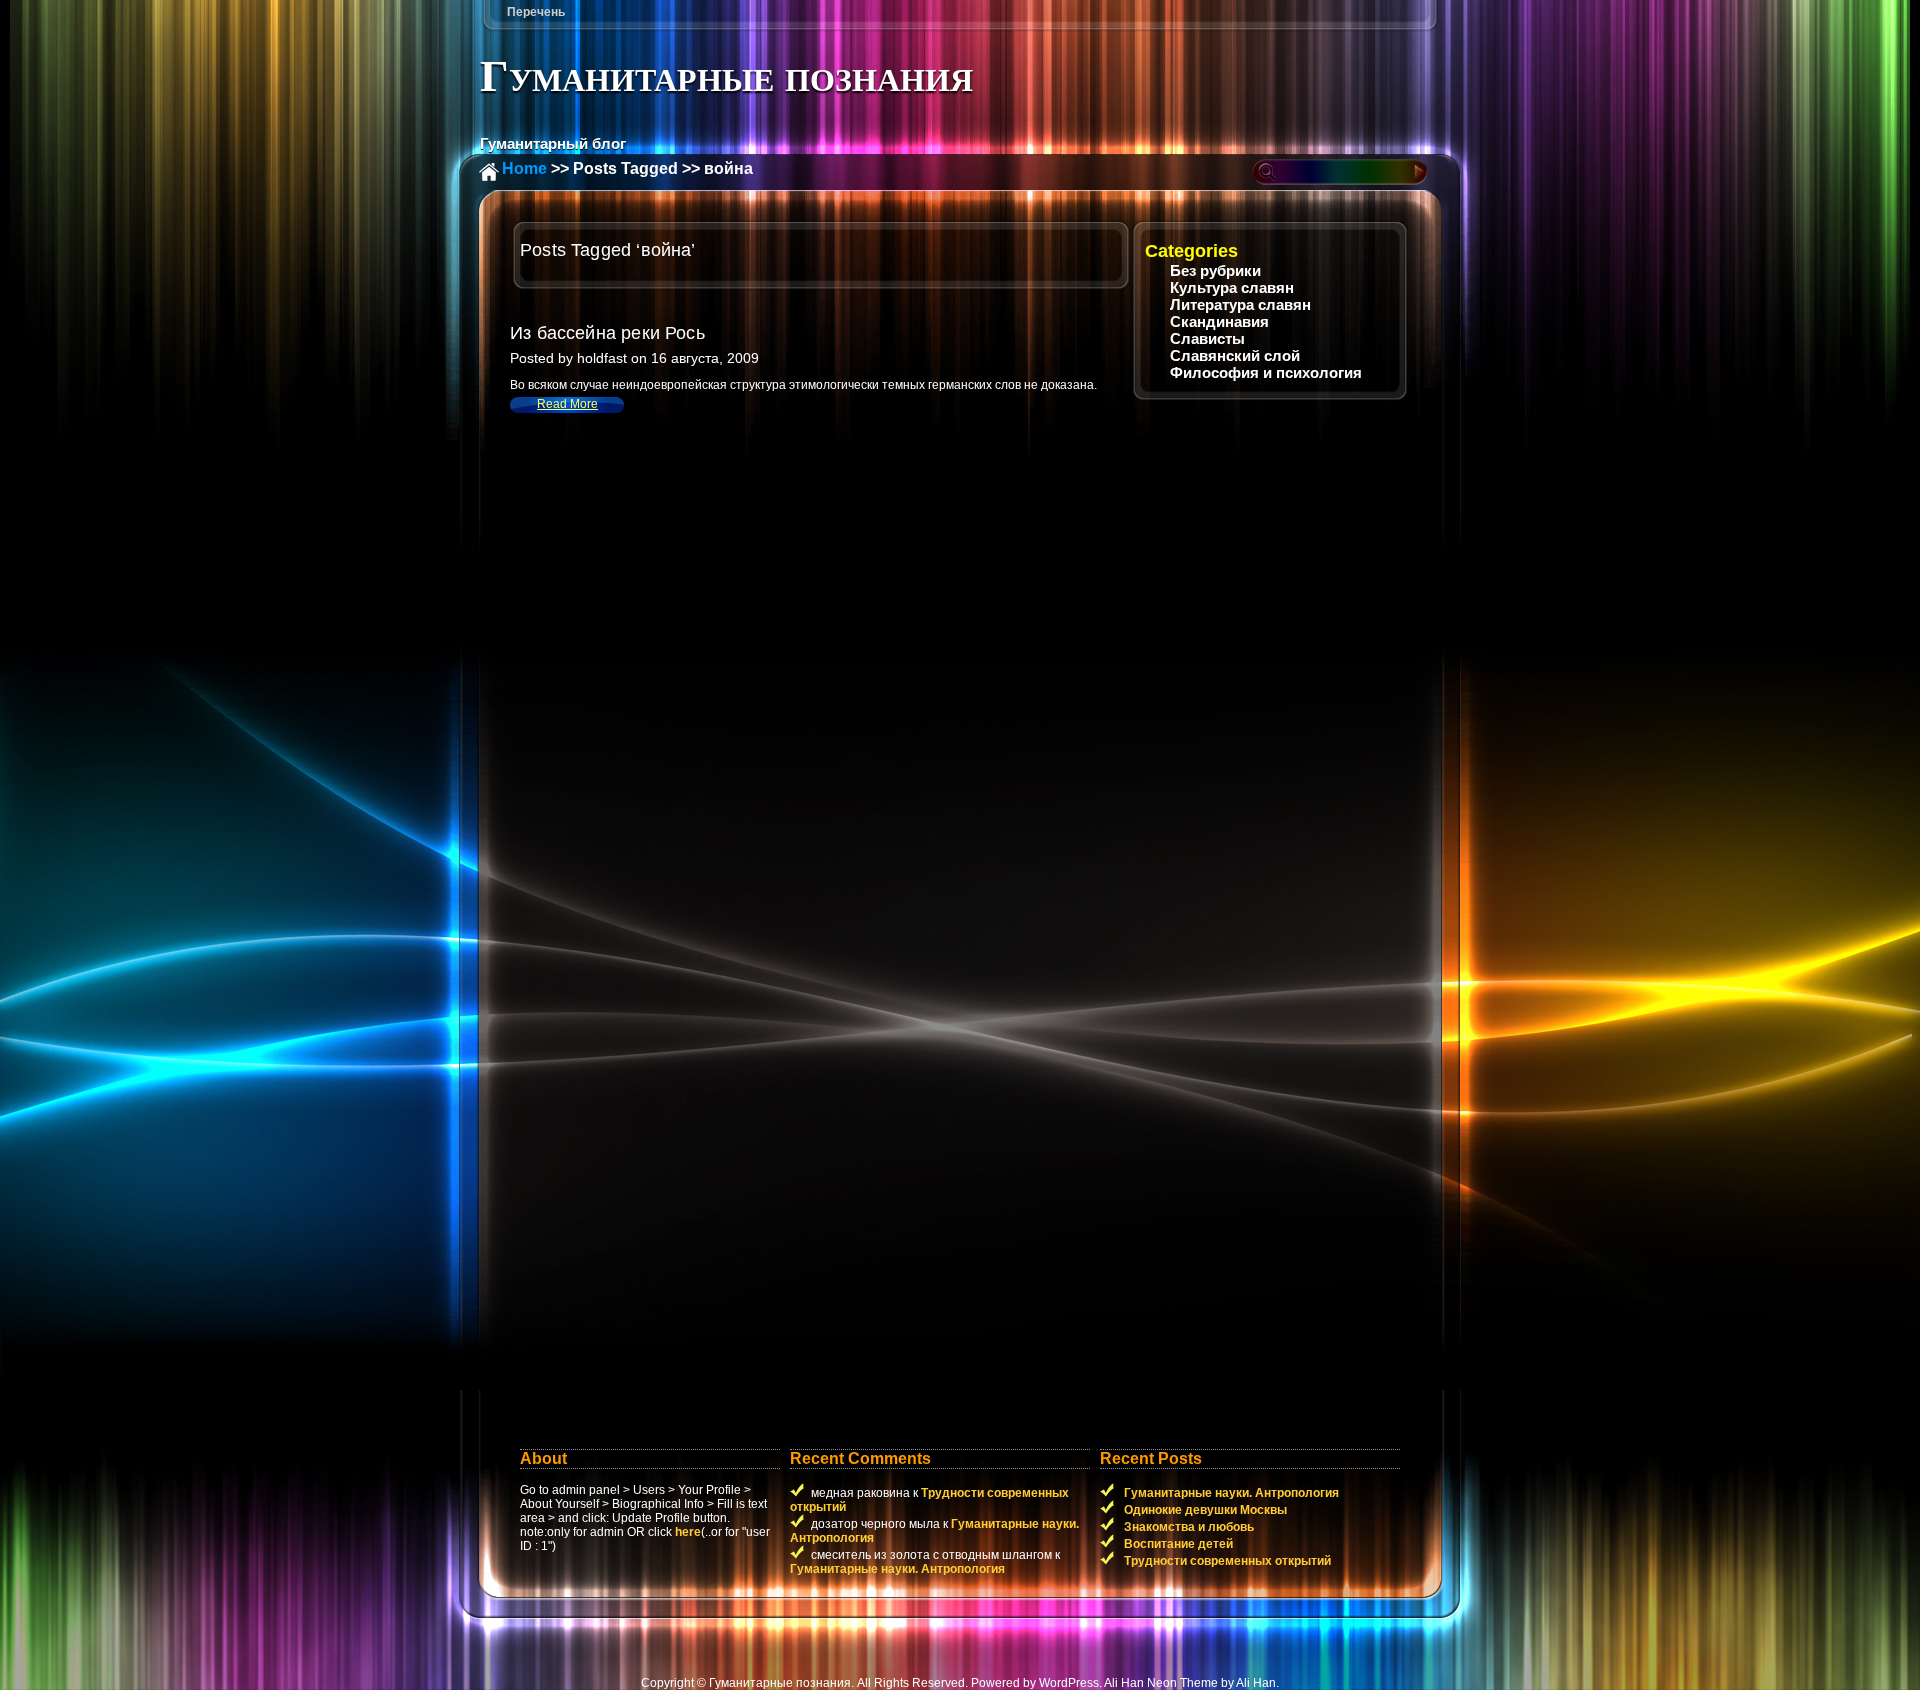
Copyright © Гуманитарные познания (746, 1683)
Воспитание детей (1177, 1544)
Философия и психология (1266, 372)
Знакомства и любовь (1187, 1527)
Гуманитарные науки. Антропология (897, 1569)
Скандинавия (1219, 321)
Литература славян (1240, 304)
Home (524, 168)
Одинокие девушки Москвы (1204, 1510)
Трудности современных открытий (1226, 1561)
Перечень (536, 12)
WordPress (1069, 1683)
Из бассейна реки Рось (607, 333)
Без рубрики (1215, 270)
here (688, 1532)
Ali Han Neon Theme (1161, 1683)
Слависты (1207, 338)
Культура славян (1232, 287)
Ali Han (1256, 1683)
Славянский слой (1235, 355)
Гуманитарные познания (726, 76)
